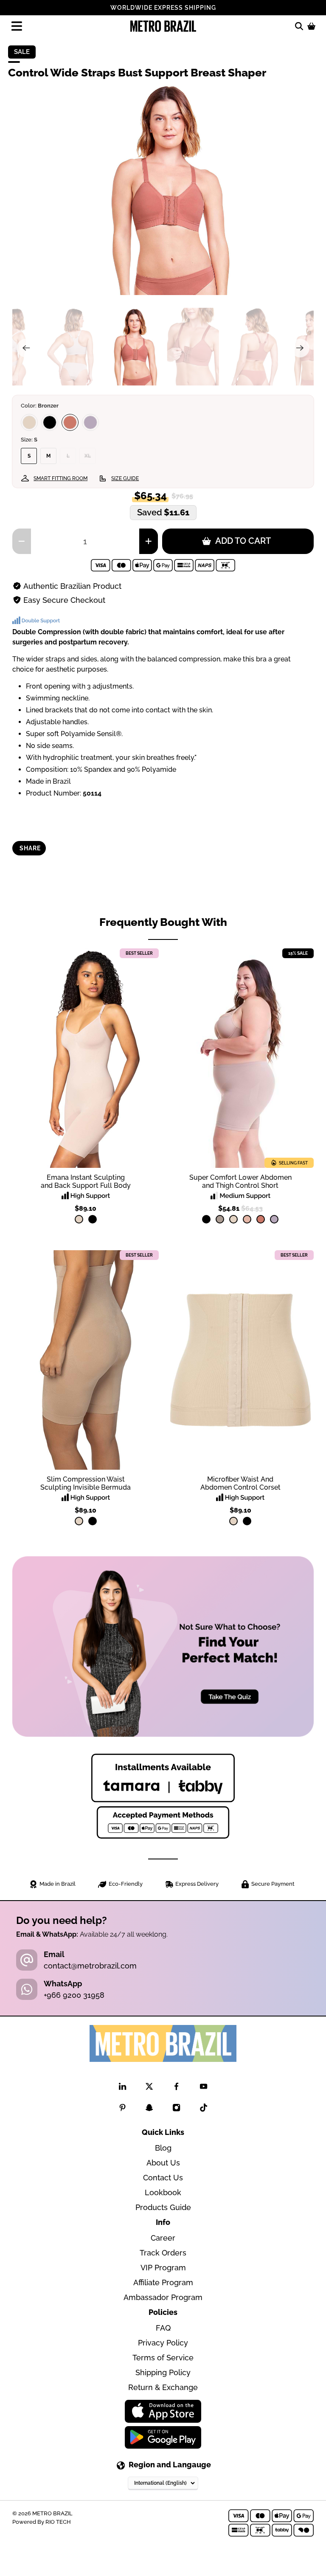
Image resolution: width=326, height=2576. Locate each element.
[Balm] (247, 1219)
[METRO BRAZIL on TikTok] (204, 2109)
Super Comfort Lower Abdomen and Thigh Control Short (240, 1181)
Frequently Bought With (163, 922)
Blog (163, 2148)
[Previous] (26, 348)
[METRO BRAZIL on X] (149, 2088)
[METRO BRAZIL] (163, 26)
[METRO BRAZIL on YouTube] (204, 2088)
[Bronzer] (70, 422)
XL (88, 456)
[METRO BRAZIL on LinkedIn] (122, 2088)
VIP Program (163, 2268)
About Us (163, 2163)
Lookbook (163, 2192)
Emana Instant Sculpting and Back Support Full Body (86, 1181)
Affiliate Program (163, 2282)
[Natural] (29, 422)
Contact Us (163, 2178)
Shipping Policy (163, 2372)
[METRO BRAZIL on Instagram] (176, 2109)
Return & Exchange (163, 2387)
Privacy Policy (163, 2343)
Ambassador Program (163, 2297)
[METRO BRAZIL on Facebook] (176, 2088)
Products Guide (163, 2207)
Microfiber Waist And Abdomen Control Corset (240, 1483)
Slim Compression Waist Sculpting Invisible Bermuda (86, 1483)
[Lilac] (90, 422)
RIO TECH (58, 2522)
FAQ (163, 2328)
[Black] (50, 422)
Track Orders (163, 2253)
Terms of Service (163, 2358)
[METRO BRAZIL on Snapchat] (149, 2109)
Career (163, 2238)
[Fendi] (220, 1219)
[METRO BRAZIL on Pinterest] (122, 2109)
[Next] (300, 348)
